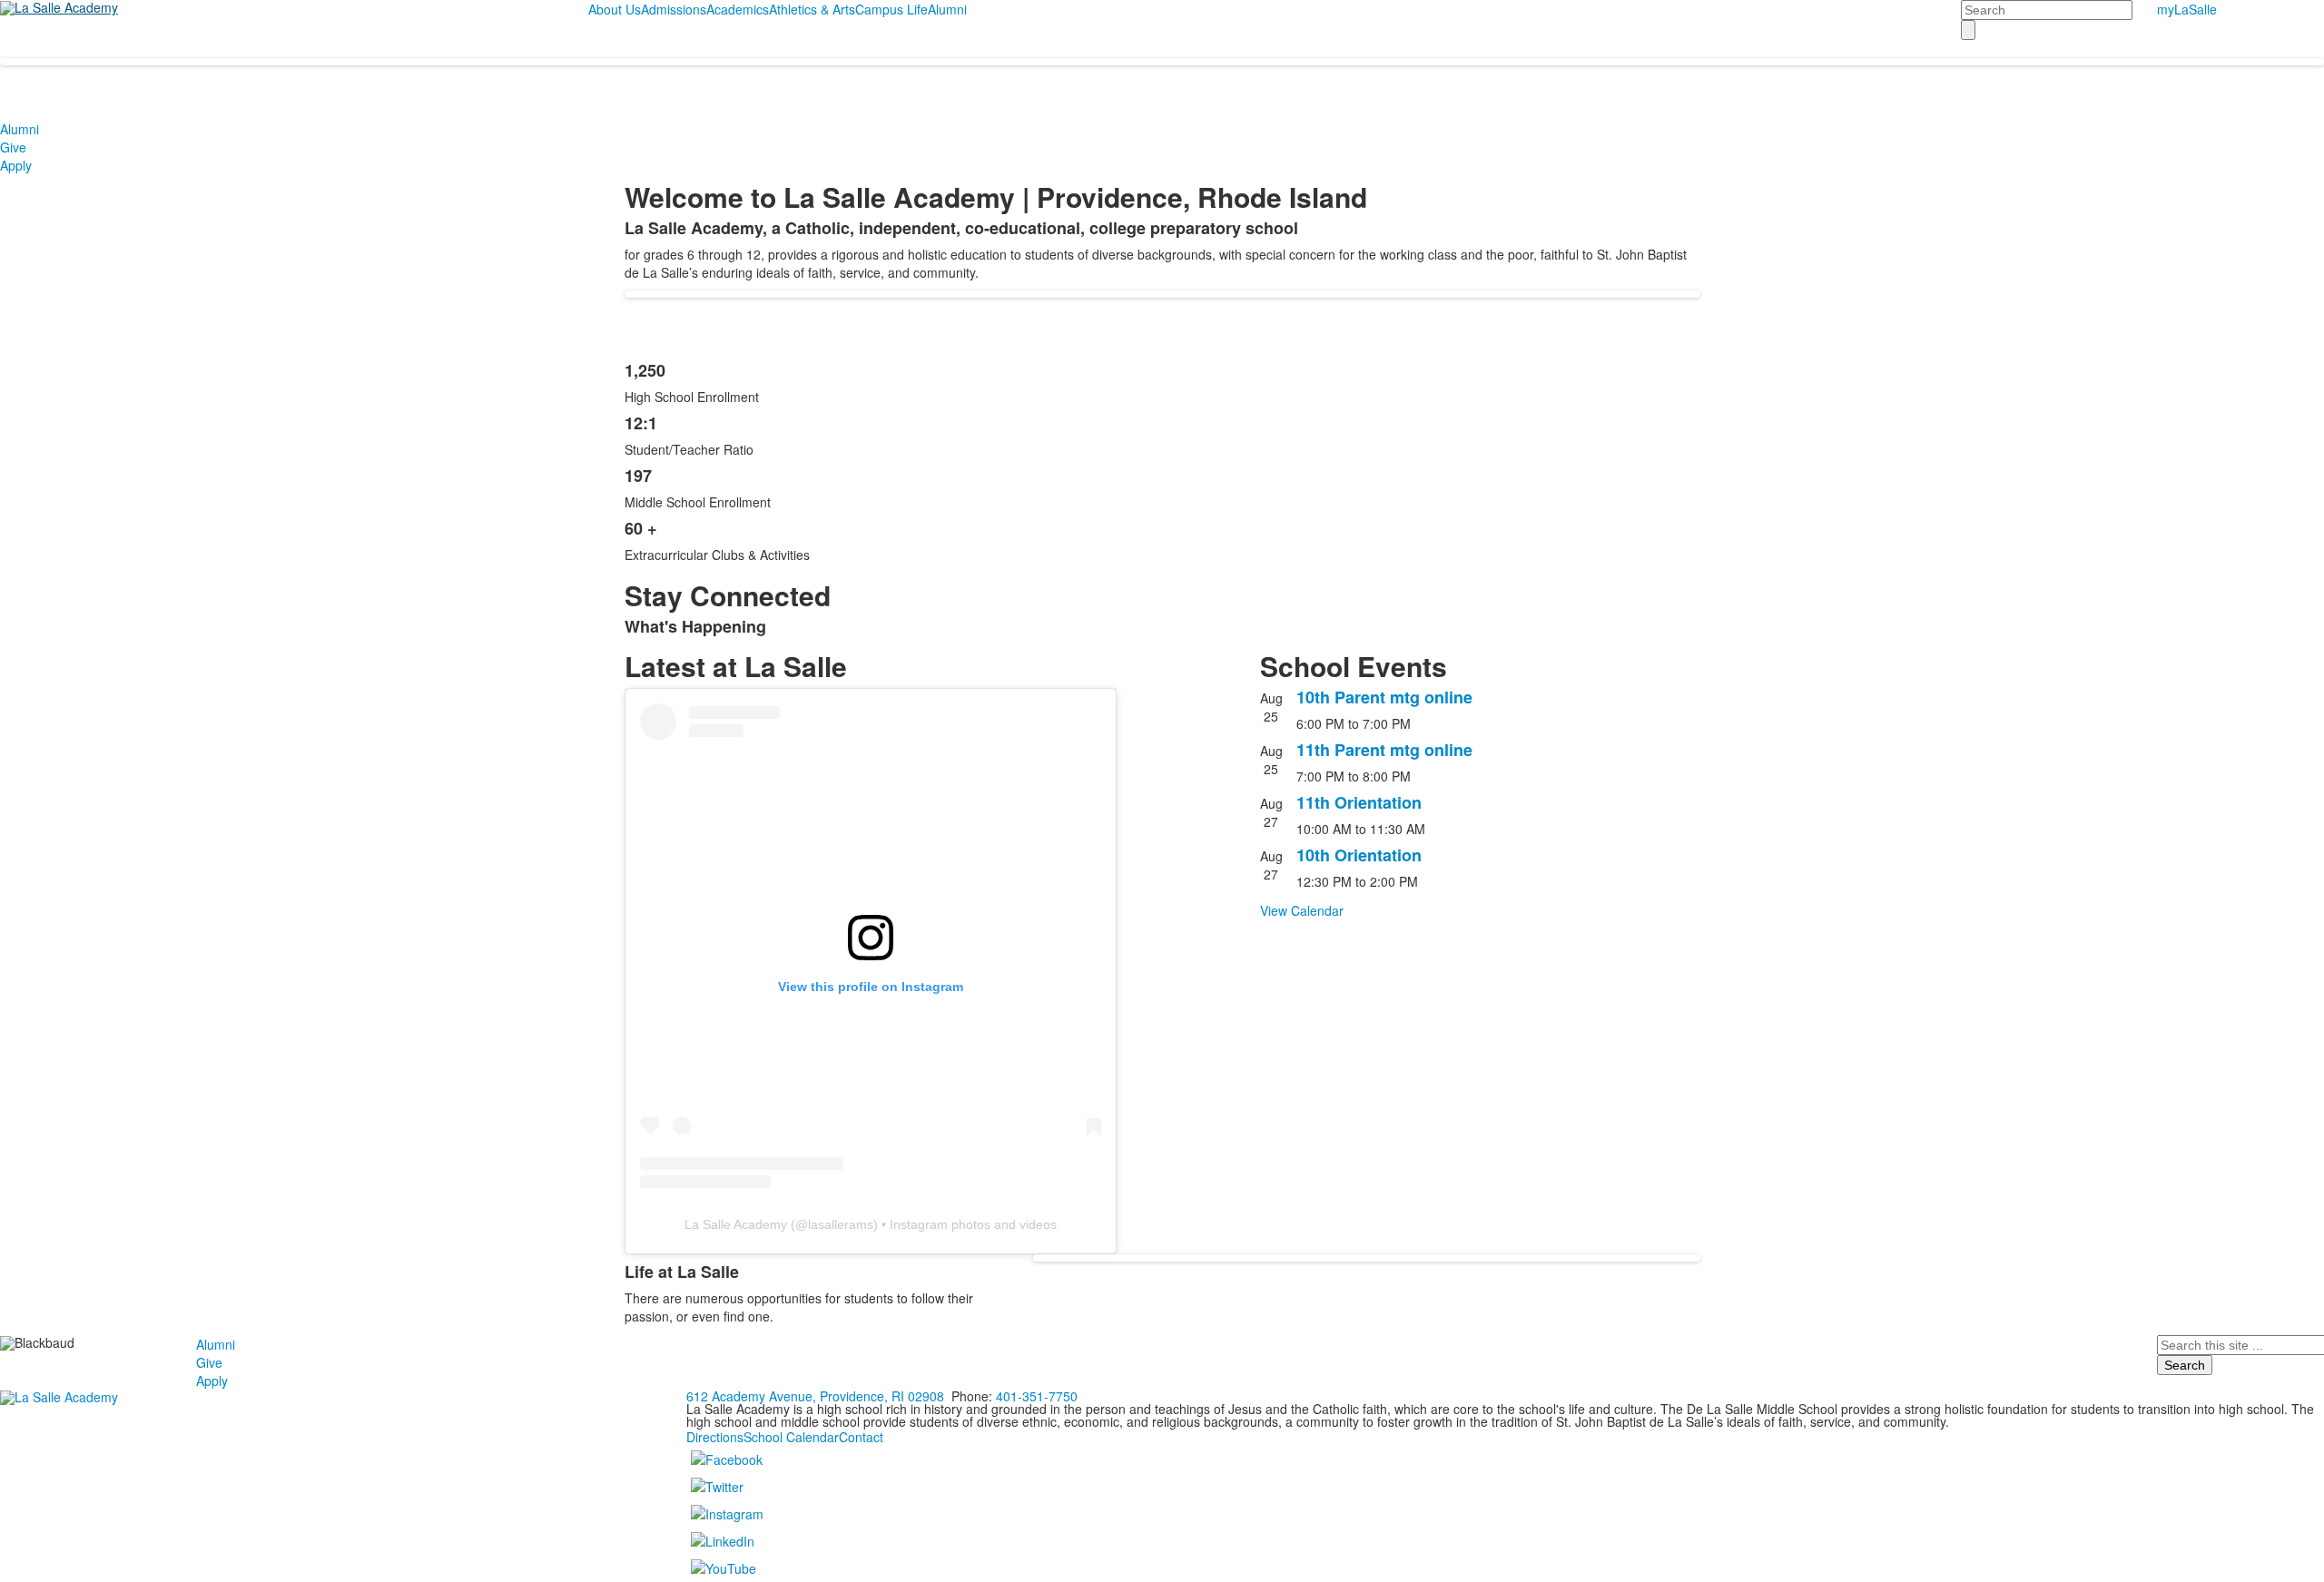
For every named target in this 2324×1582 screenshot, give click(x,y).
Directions (715, 1437)
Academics (738, 9)
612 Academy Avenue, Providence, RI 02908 (815, 1396)
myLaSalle (2187, 9)
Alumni (947, 9)
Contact (861, 1437)
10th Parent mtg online (1384, 697)
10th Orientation (1359, 855)
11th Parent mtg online (1384, 750)
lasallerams (841, 1224)
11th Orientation (1359, 802)
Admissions (674, 9)
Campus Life (891, 9)
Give (13, 147)
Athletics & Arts (812, 9)
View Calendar (1302, 910)
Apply (16, 165)
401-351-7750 (1037, 1396)
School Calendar (791, 1437)
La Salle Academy (736, 1224)
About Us (615, 9)
